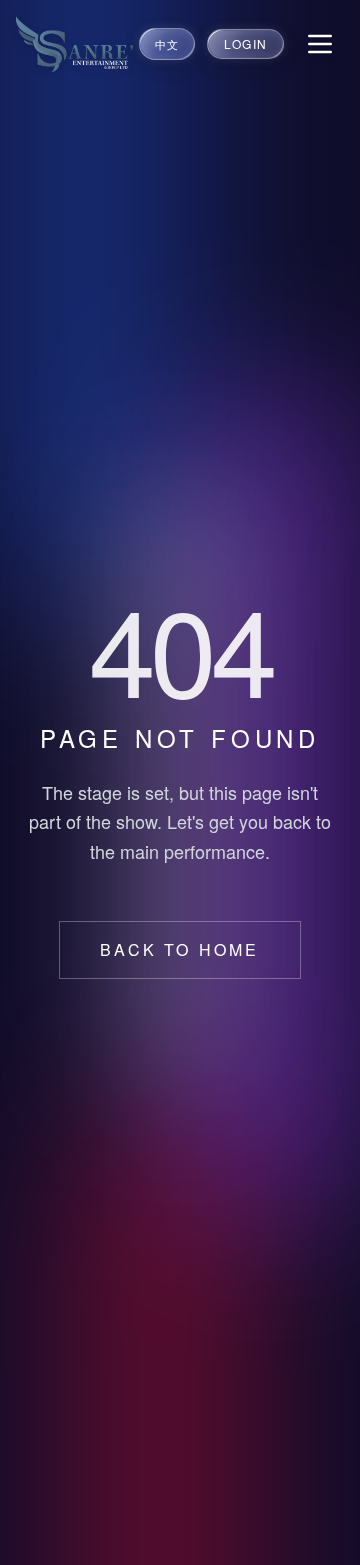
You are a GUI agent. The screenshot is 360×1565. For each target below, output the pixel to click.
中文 (167, 44)
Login (245, 43)
